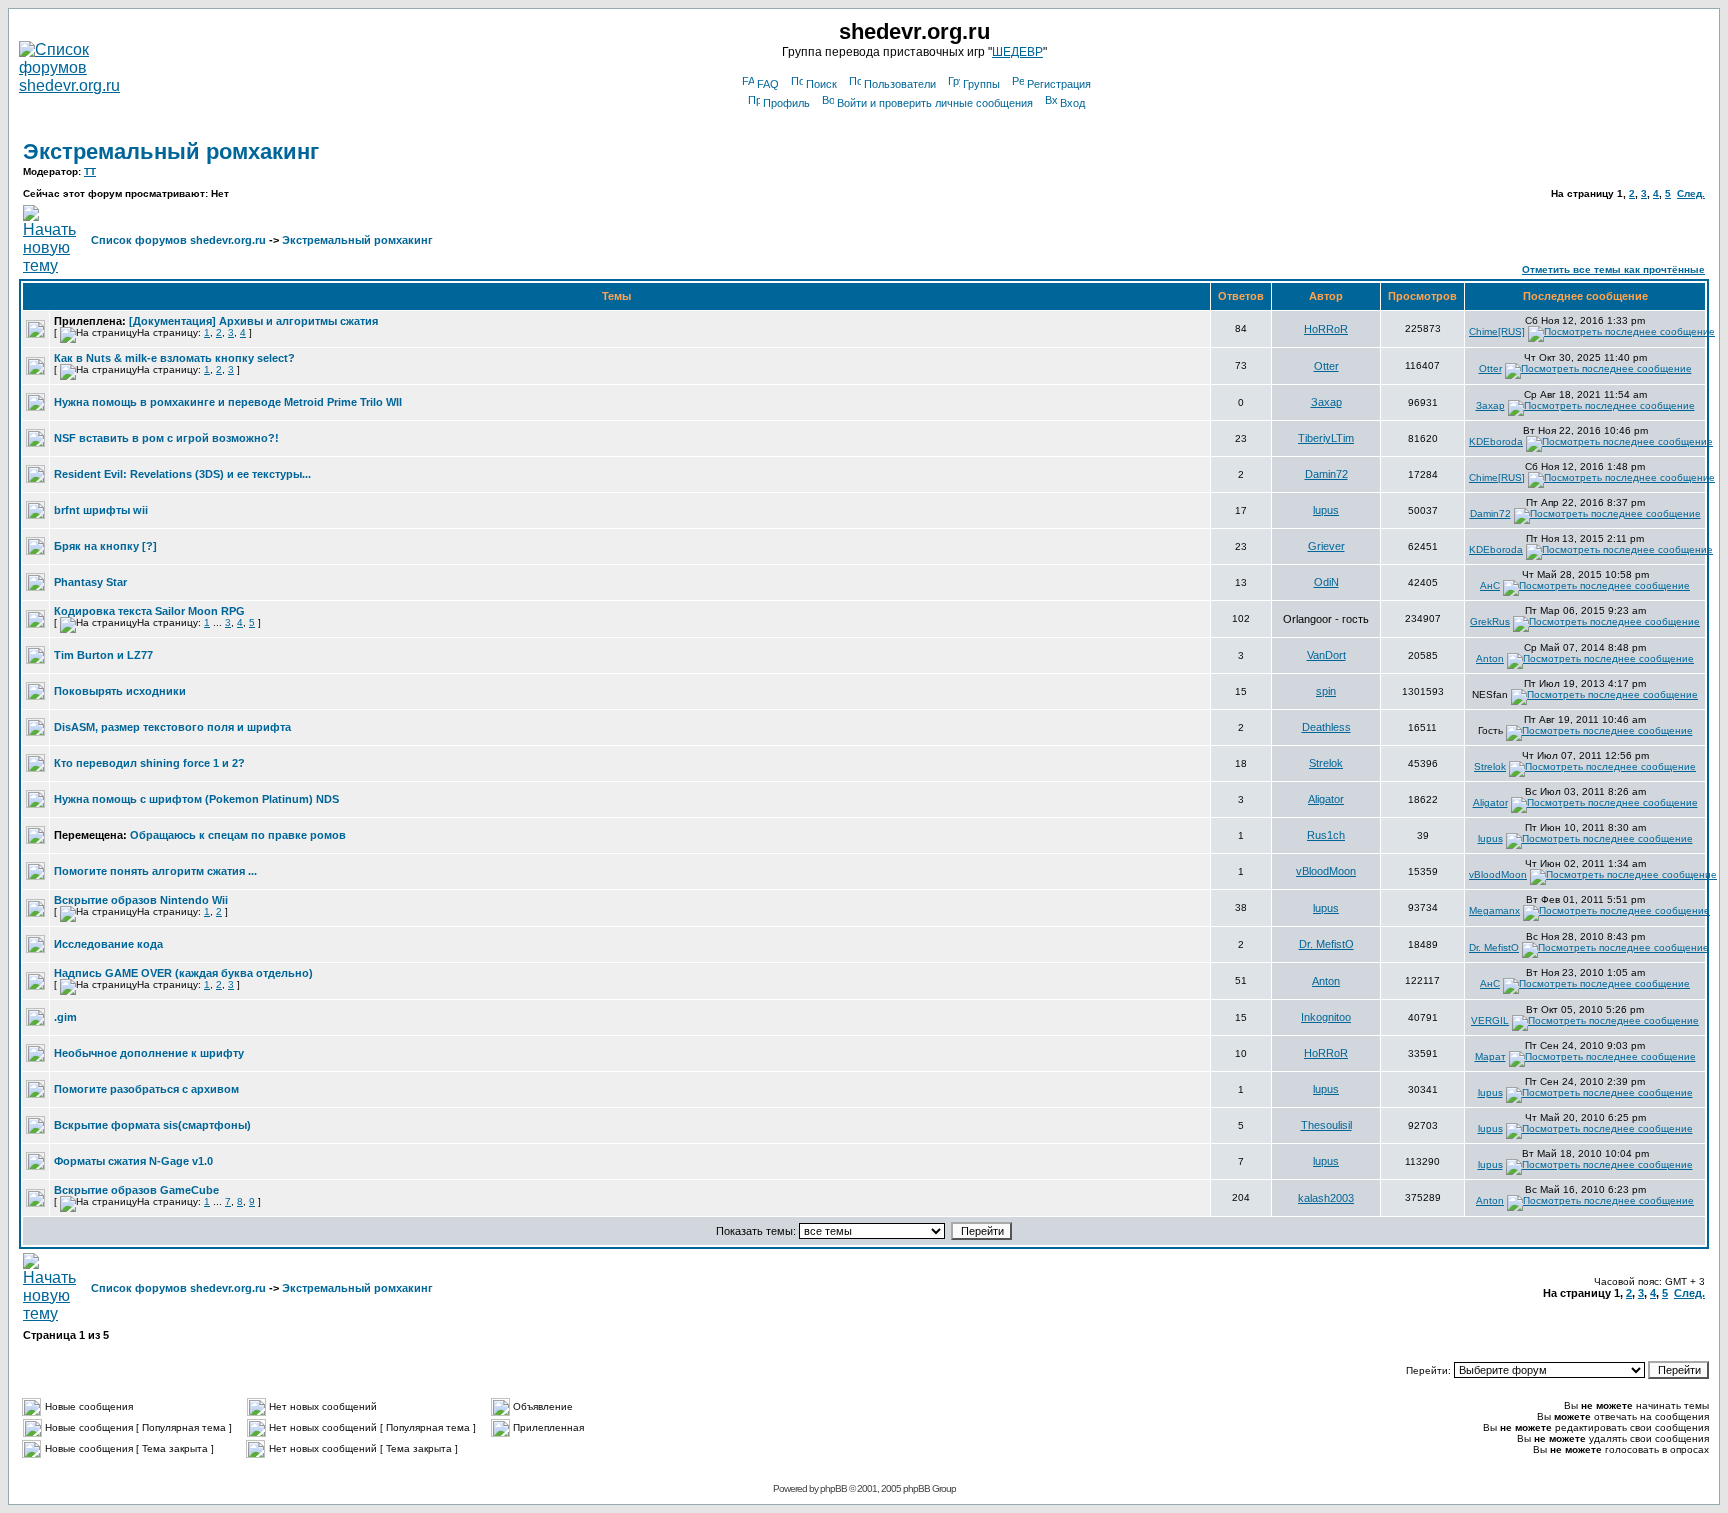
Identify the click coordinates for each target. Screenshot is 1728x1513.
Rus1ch (1326, 835)
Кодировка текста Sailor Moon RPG (149, 611)
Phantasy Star (90, 582)
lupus (1326, 510)
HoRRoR (1326, 329)
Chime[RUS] (1497, 331)
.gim (65, 1017)
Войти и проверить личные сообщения (935, 103)
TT (90, 171)
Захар (1326, 402)
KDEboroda (1496, 441)
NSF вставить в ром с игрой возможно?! (166, 438)
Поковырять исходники (120, 691)
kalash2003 (1326, 1198)
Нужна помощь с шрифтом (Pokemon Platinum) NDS (196, 799)
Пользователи (900, 84)
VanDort (1326, 655)
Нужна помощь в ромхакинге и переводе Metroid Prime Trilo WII (228, 402)
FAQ (768, 84)
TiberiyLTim (1326, 438)
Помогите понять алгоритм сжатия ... (155, 871)
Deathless (1326, 727)
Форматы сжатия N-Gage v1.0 (133, 1161)
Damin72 (1326, 474)
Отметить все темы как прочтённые (1613, 269)
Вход (1072, 103)
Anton (1490, 658)
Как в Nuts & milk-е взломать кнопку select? (174, 358)
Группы (981, 84)
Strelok (1326, 763)
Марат (1490, 1056)
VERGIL (1490, 1020)
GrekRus (1490, 621)
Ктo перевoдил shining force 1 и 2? (149, 763)
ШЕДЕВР (1017, 52)
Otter (1326, 366)
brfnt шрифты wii (101, 510)
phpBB (833, 1488)
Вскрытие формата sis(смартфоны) (152, 1125)
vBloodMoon (1326, 871)
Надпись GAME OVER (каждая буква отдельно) (183, 973)
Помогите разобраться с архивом (146, 1089)
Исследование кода (108, 944)
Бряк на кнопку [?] (105, 546)
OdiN (1326, 582)
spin (1326, 691)
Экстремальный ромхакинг (171, 151)
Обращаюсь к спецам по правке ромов (238, 835)
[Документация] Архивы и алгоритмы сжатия (253, 321)
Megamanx (1494, 910)
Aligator (1326, 799)
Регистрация (1059, 84)
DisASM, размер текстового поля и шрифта (172, 727)
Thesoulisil (1326, 1125)
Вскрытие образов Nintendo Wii (141, 900)
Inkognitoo (1326, 1017)
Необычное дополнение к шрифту (149, 1053)
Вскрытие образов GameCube (136, 1190)
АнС (1490, 585)
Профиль (786, 103)
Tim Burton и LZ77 (103, 655)
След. (1691, 193)
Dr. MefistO (1326, 944)
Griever (1326, 546)
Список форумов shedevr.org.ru (178, 240)
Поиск (821, 84)
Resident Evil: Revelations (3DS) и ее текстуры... (182, 474)
